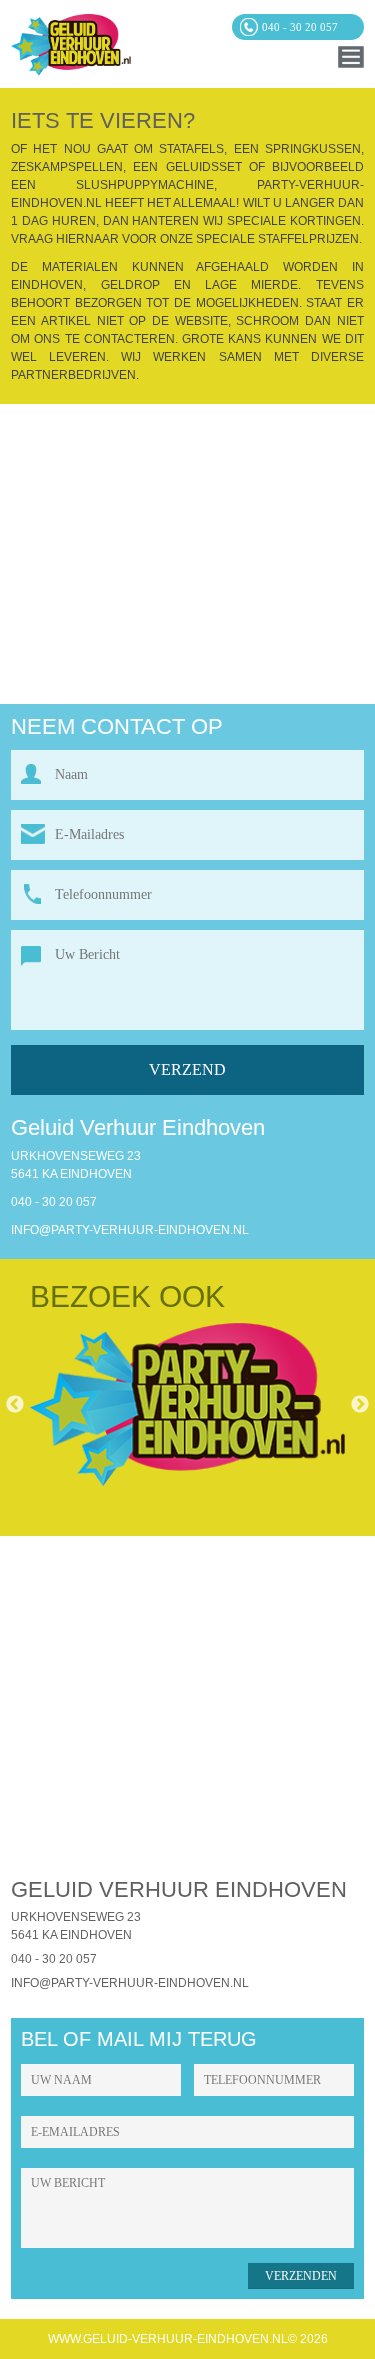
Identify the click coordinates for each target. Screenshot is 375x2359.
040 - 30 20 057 (54, 1202)
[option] (187, 1404)
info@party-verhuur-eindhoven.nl (130, 1230)
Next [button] (360, 1405)
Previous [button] (15, 1405)
